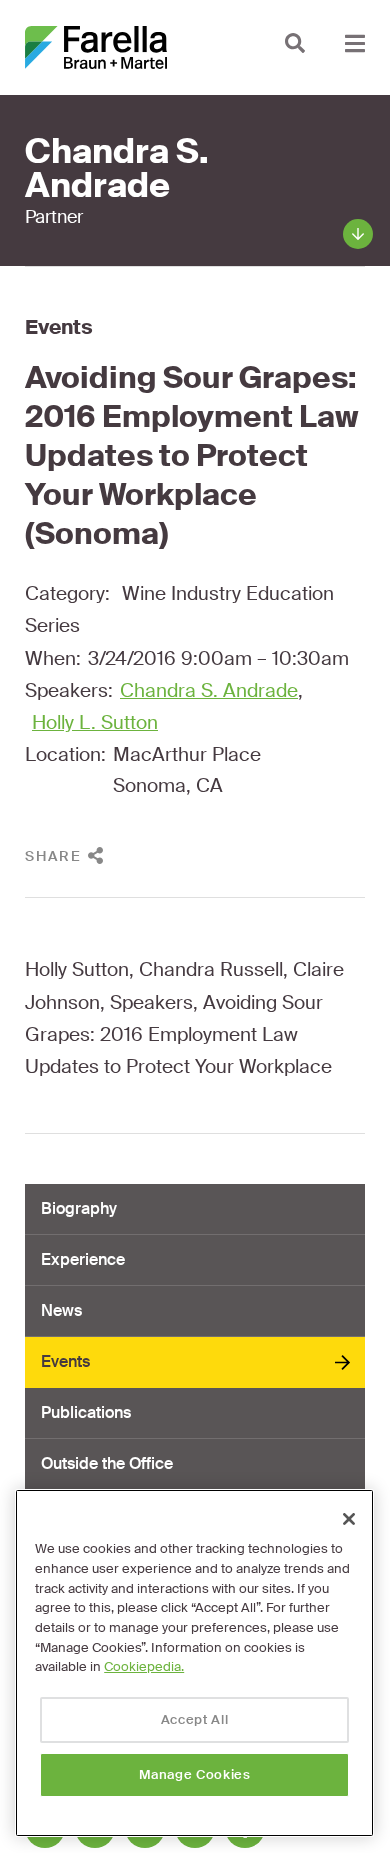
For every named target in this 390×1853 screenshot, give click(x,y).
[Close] (349, 1519)
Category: (67, 593)
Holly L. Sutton (95, 722)
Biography (79, 1208)
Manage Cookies (195, 1774)
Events (59, 327)
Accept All (195, 1719)
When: (53, 658)
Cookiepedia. (144, 1666)
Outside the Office (107, 1463)
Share (53, 856)
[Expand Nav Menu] (355, 42)
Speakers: (69, 690)
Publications (86, 1412)
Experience (83, 1259)
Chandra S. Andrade (209, 690)
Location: (65, 754)
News (61, 1310)
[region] (194, 1663)
